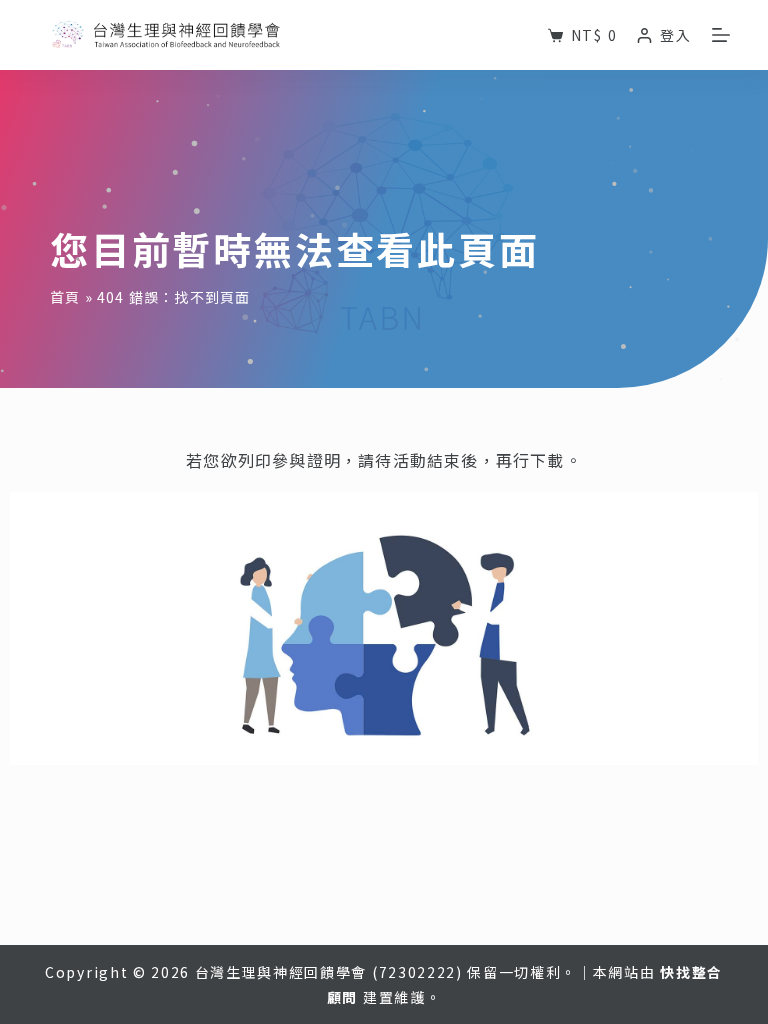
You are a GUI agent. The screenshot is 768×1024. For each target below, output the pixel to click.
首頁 (65, 297)
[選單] (721, 35)
